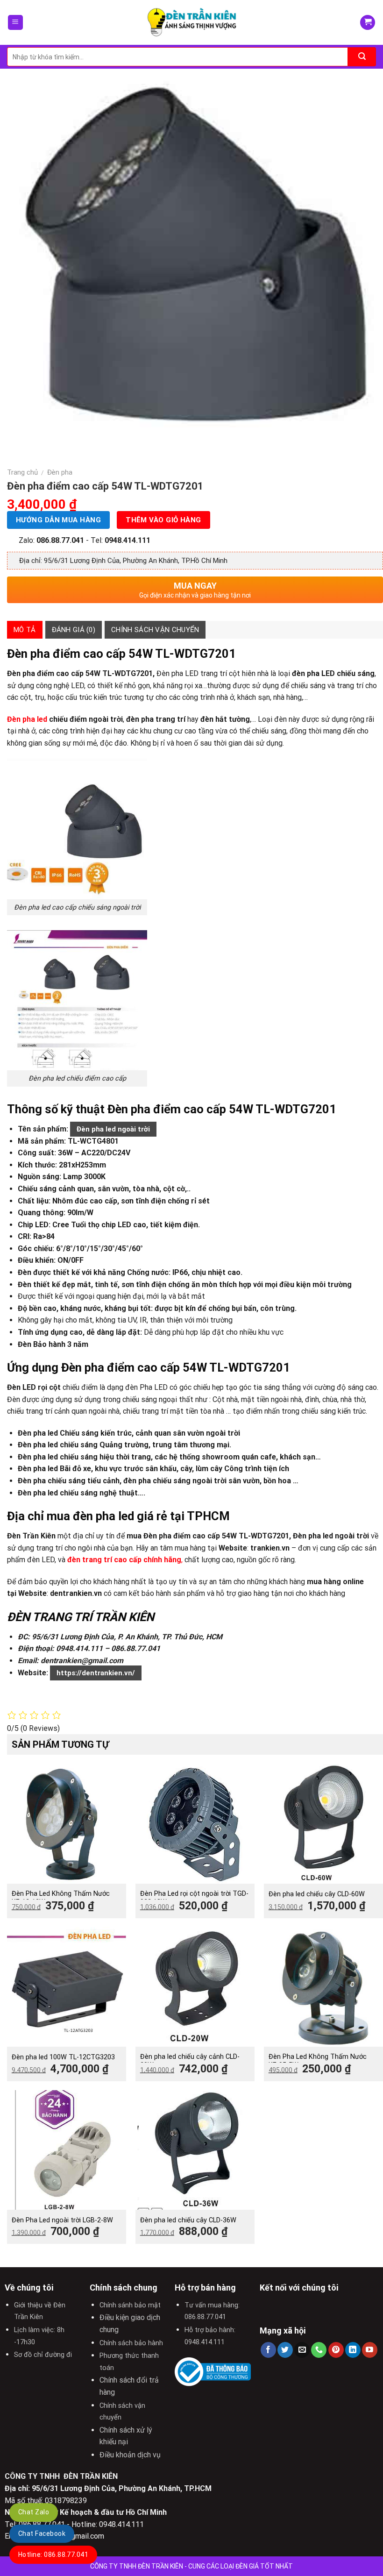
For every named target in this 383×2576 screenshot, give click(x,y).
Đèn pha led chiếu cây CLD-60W (317, 1894)
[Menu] (16, 23)
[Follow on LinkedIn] (353, 2350)
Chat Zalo (34, 2512)
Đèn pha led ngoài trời (113, 1129)
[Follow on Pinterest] (336, 2350)
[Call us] (319, 2350)
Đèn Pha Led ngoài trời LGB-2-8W (62, 2220)
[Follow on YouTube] (370, 2350)
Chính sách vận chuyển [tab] (155, 630)
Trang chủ (22, 472)
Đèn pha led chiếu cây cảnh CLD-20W (190, 2061)
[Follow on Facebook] (268, 2350)
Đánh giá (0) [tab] (74, 630)
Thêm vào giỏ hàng (163, 520)
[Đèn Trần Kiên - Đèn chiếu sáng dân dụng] (191, 23)
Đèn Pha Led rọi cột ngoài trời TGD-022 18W (194, 1898)
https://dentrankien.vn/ (96, 1673)
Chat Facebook (42, 2533)
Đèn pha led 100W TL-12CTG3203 (63, 2057)
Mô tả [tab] (25, 630)
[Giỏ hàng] (368, 23)
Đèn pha (60, 472)
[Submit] (362, 57)
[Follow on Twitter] (285, 2350)
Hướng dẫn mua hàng (58, 520)
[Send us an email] (302, 2350)
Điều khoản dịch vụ (130, 2455)
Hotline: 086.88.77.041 (53, 2555)
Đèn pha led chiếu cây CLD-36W (188, 2220)
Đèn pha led (27, 719)
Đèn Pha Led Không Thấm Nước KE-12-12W (61, 1898)
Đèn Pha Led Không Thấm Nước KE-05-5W (318, 2061)
